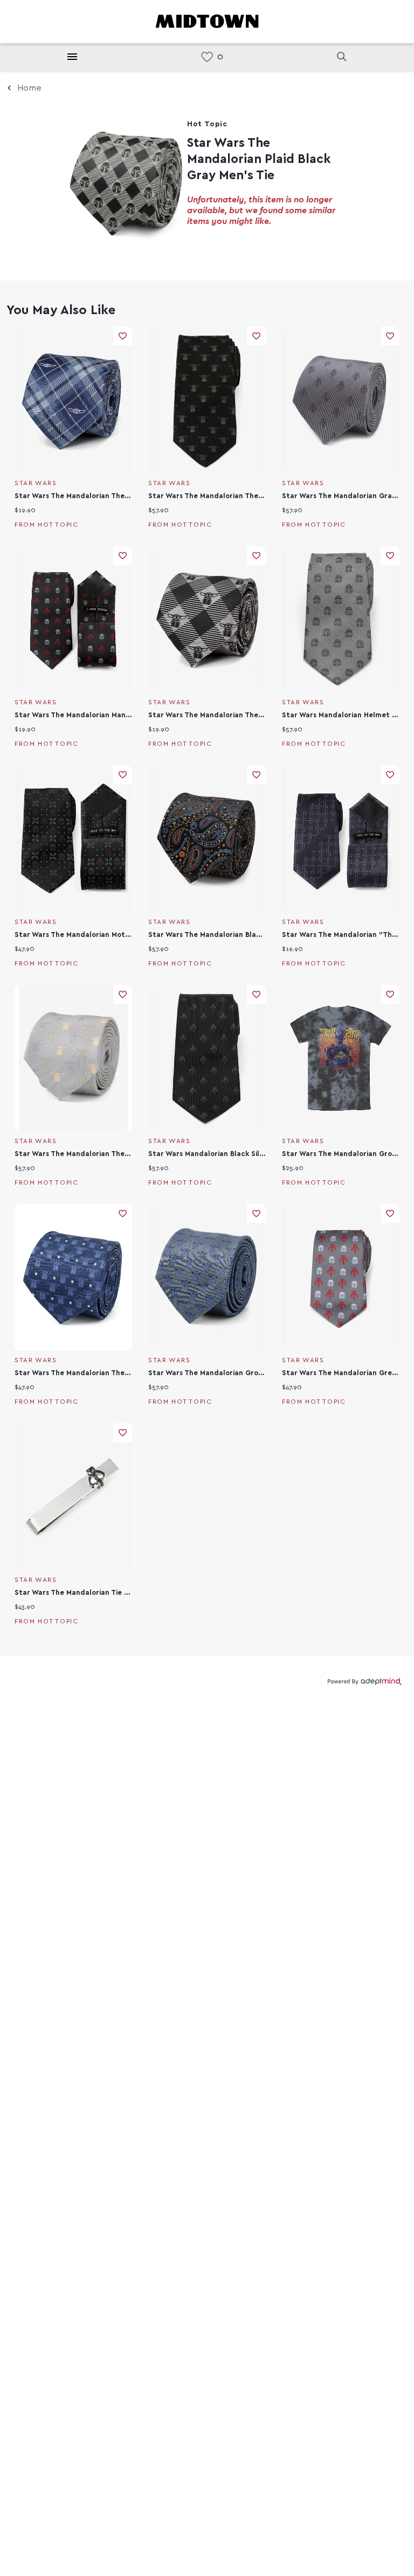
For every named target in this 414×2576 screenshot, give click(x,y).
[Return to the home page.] (207, 21)
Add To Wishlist (123, 336)
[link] (207, 57)
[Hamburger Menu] (72, 57)
